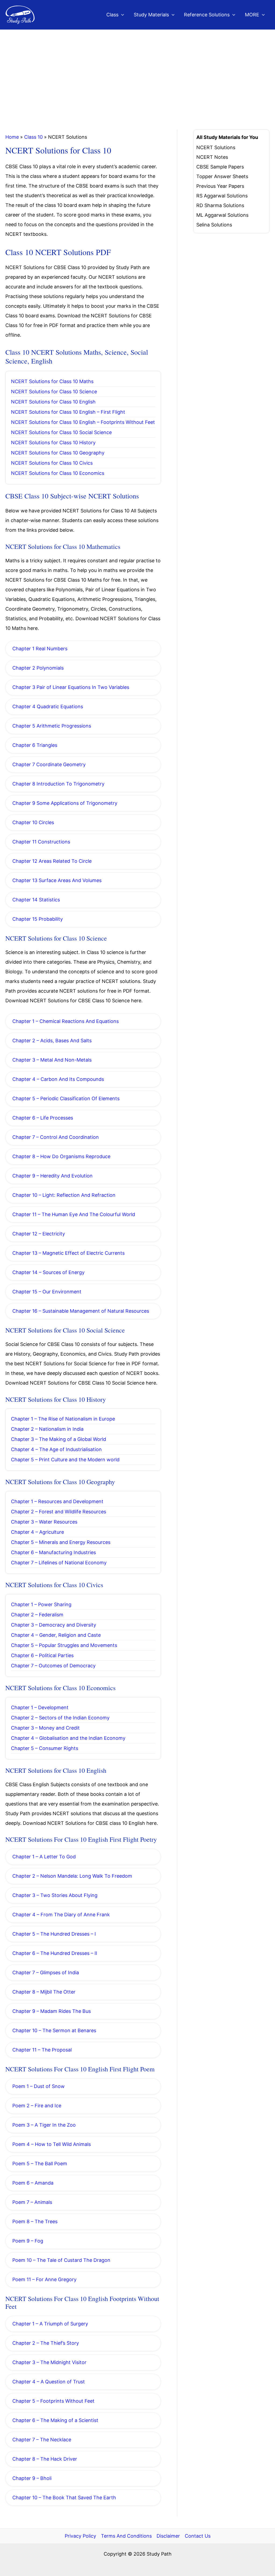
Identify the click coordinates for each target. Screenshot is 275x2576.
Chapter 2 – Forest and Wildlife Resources (59, 1512)
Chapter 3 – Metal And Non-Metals (52, 1060)
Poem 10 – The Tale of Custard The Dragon (61, 2260)
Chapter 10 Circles (33, 822)
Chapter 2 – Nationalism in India (47, 1429)
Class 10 (33, 137)
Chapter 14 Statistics (36, 900)
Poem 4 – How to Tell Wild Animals (52, 2144)
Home (12, 137)
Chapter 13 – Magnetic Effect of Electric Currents (68, 1253)
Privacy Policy (80, 2536)
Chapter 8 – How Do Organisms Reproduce (61, 1156)
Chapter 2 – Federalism (37, 1615)
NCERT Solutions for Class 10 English (53, 402)
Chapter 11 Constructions (41, 842)
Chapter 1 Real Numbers (40, 649)
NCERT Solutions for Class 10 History (53, 443)
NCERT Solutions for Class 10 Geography (58, 453)
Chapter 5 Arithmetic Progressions (52, 726)
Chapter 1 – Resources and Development (57, 1501)
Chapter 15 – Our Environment (47, 1292)
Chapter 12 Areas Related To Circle (52, 861)
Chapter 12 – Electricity (39, 1234)
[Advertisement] (137, 70)
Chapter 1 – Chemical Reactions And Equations (66, 1021)
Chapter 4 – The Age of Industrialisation (56, 1449)
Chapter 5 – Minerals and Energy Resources (61, 1542)
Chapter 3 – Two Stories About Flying (55, 1895)
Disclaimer (168, 2536)
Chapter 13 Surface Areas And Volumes (57, 880)
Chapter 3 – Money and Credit (45, 1728)
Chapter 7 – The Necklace (42, 2440)
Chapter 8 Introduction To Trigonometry (58, 784)
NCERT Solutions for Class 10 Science (54, 392)
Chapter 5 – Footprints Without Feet (53, 2401)
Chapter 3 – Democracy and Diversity (54, 1625)
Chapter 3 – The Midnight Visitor (49, 2362)
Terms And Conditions (126, 2536)
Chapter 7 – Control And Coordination (56, 1137)
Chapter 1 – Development (40, 1707)
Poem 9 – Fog (28, 2241)
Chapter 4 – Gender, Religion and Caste (56, 1635)
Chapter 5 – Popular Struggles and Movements (64, 1645)
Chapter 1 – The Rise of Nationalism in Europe (63, 1419)
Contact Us (198, 2536)
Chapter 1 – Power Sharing (41, 1604)
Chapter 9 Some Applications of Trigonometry (65, 803)
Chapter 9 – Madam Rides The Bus (52, 2011)
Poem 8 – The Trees (35, 2221)
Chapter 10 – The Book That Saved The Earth (64, 2498)
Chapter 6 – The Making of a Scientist (55, 2420)
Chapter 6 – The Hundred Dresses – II (55, 1953)
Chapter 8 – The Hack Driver (45, 2459)
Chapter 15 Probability (38, 919)
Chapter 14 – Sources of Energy (48, 1272)
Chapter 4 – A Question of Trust (49, 2382)
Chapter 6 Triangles (35, 745)
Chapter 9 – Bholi (32, 2478)
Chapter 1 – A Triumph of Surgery (50, 2324)
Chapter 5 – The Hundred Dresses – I (54, 1934)
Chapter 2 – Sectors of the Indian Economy (60, 1718)
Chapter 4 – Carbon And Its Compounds (58, 1079)
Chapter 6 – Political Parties (42, 1655)
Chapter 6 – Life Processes (43, 1118)
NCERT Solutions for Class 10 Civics (52, 463)
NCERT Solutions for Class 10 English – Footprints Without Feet (83, 422)
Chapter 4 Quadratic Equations (48, 707)
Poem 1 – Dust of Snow (39, 2086)
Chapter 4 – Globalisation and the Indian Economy (68, 1738)
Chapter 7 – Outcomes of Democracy (53, 1666)
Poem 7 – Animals (32, 2202)
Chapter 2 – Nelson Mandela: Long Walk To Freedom (72, 1876)
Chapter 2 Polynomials (38, 668)
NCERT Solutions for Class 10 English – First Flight (68, 412)
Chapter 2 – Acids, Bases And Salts (52, 1041)
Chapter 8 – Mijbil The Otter (44, 1992)
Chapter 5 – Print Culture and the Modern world (65, 1460)
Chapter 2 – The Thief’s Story (46, 2343)
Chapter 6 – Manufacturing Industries (53, 1552)
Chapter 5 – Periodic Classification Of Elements (66, 1098)
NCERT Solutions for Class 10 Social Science (61, 432)
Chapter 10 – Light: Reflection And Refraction (64, 1195)
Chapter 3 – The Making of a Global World (59, 1439)
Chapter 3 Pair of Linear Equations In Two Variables (71, 687)
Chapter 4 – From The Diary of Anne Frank (61, 1915)
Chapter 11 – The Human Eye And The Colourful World (74, 1214)
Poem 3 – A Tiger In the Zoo (44, 2125)
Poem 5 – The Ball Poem (40, 2164)
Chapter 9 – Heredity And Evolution (53, 1176)
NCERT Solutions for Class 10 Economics (58, 473)
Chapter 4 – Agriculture (37, 1532)
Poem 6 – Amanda (33, 2183)
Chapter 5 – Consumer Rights (45, 1748)
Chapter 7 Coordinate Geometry (49, 764)
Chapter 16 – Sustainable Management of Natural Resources (81, 1311)
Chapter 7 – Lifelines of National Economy (59, 1563)
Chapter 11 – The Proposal (42, 2050)
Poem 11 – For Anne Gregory (44, 2279)
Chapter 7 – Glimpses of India (46, 1973)
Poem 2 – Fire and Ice (37, 2106)
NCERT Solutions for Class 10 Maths (52, 381)
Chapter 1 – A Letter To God (44, 1857)
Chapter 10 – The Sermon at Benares (54, 2030)
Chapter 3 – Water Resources (44, 1522)
